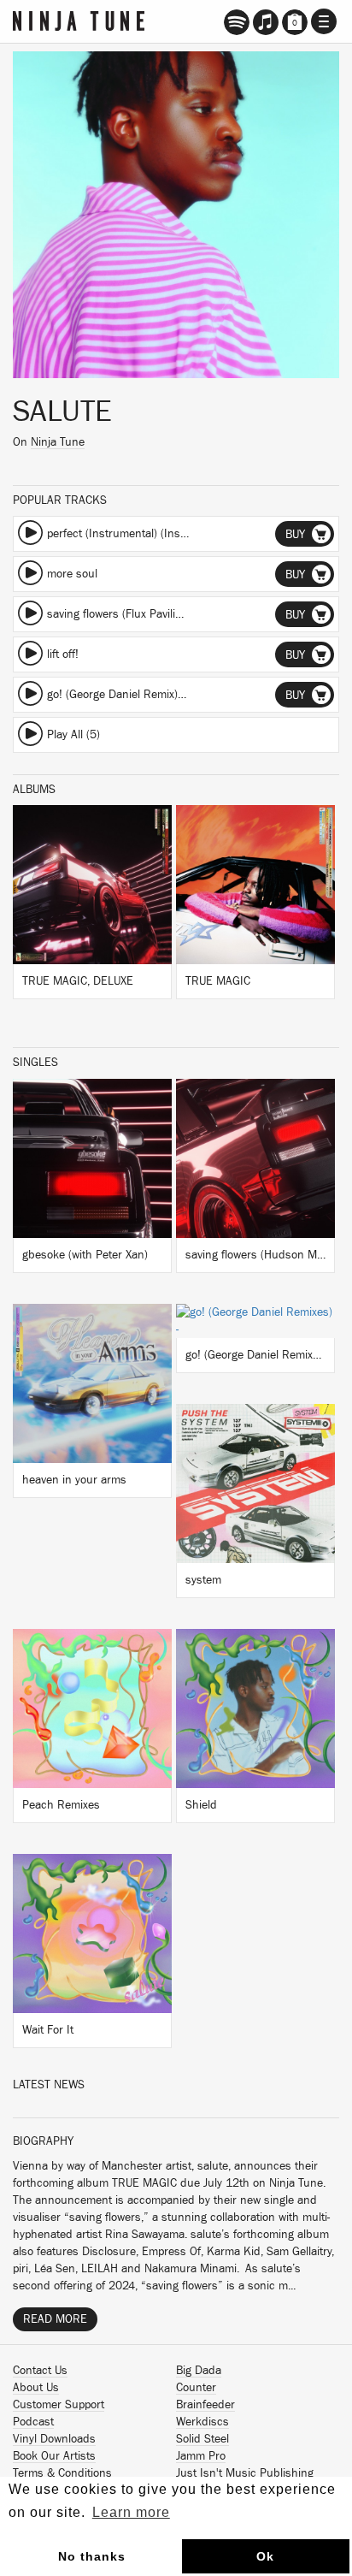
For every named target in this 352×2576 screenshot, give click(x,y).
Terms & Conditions (62, 2473)
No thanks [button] (92, 2556)
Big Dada (199, 2371)
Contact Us (40, 2371)
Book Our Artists (54, 2456)
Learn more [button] (131, 2512)
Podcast (33, 2422)
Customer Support (59, 2405)
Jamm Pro (201, 2456)
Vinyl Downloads (54, 2439)
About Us (36, 2388)
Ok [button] (265, 2556)
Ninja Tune (58, 442)
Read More (55, 2319)
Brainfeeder (205, 2405)
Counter (196, 2388)
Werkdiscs (202, 2422)
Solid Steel (202, 2439)
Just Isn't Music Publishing (245, 2473)
